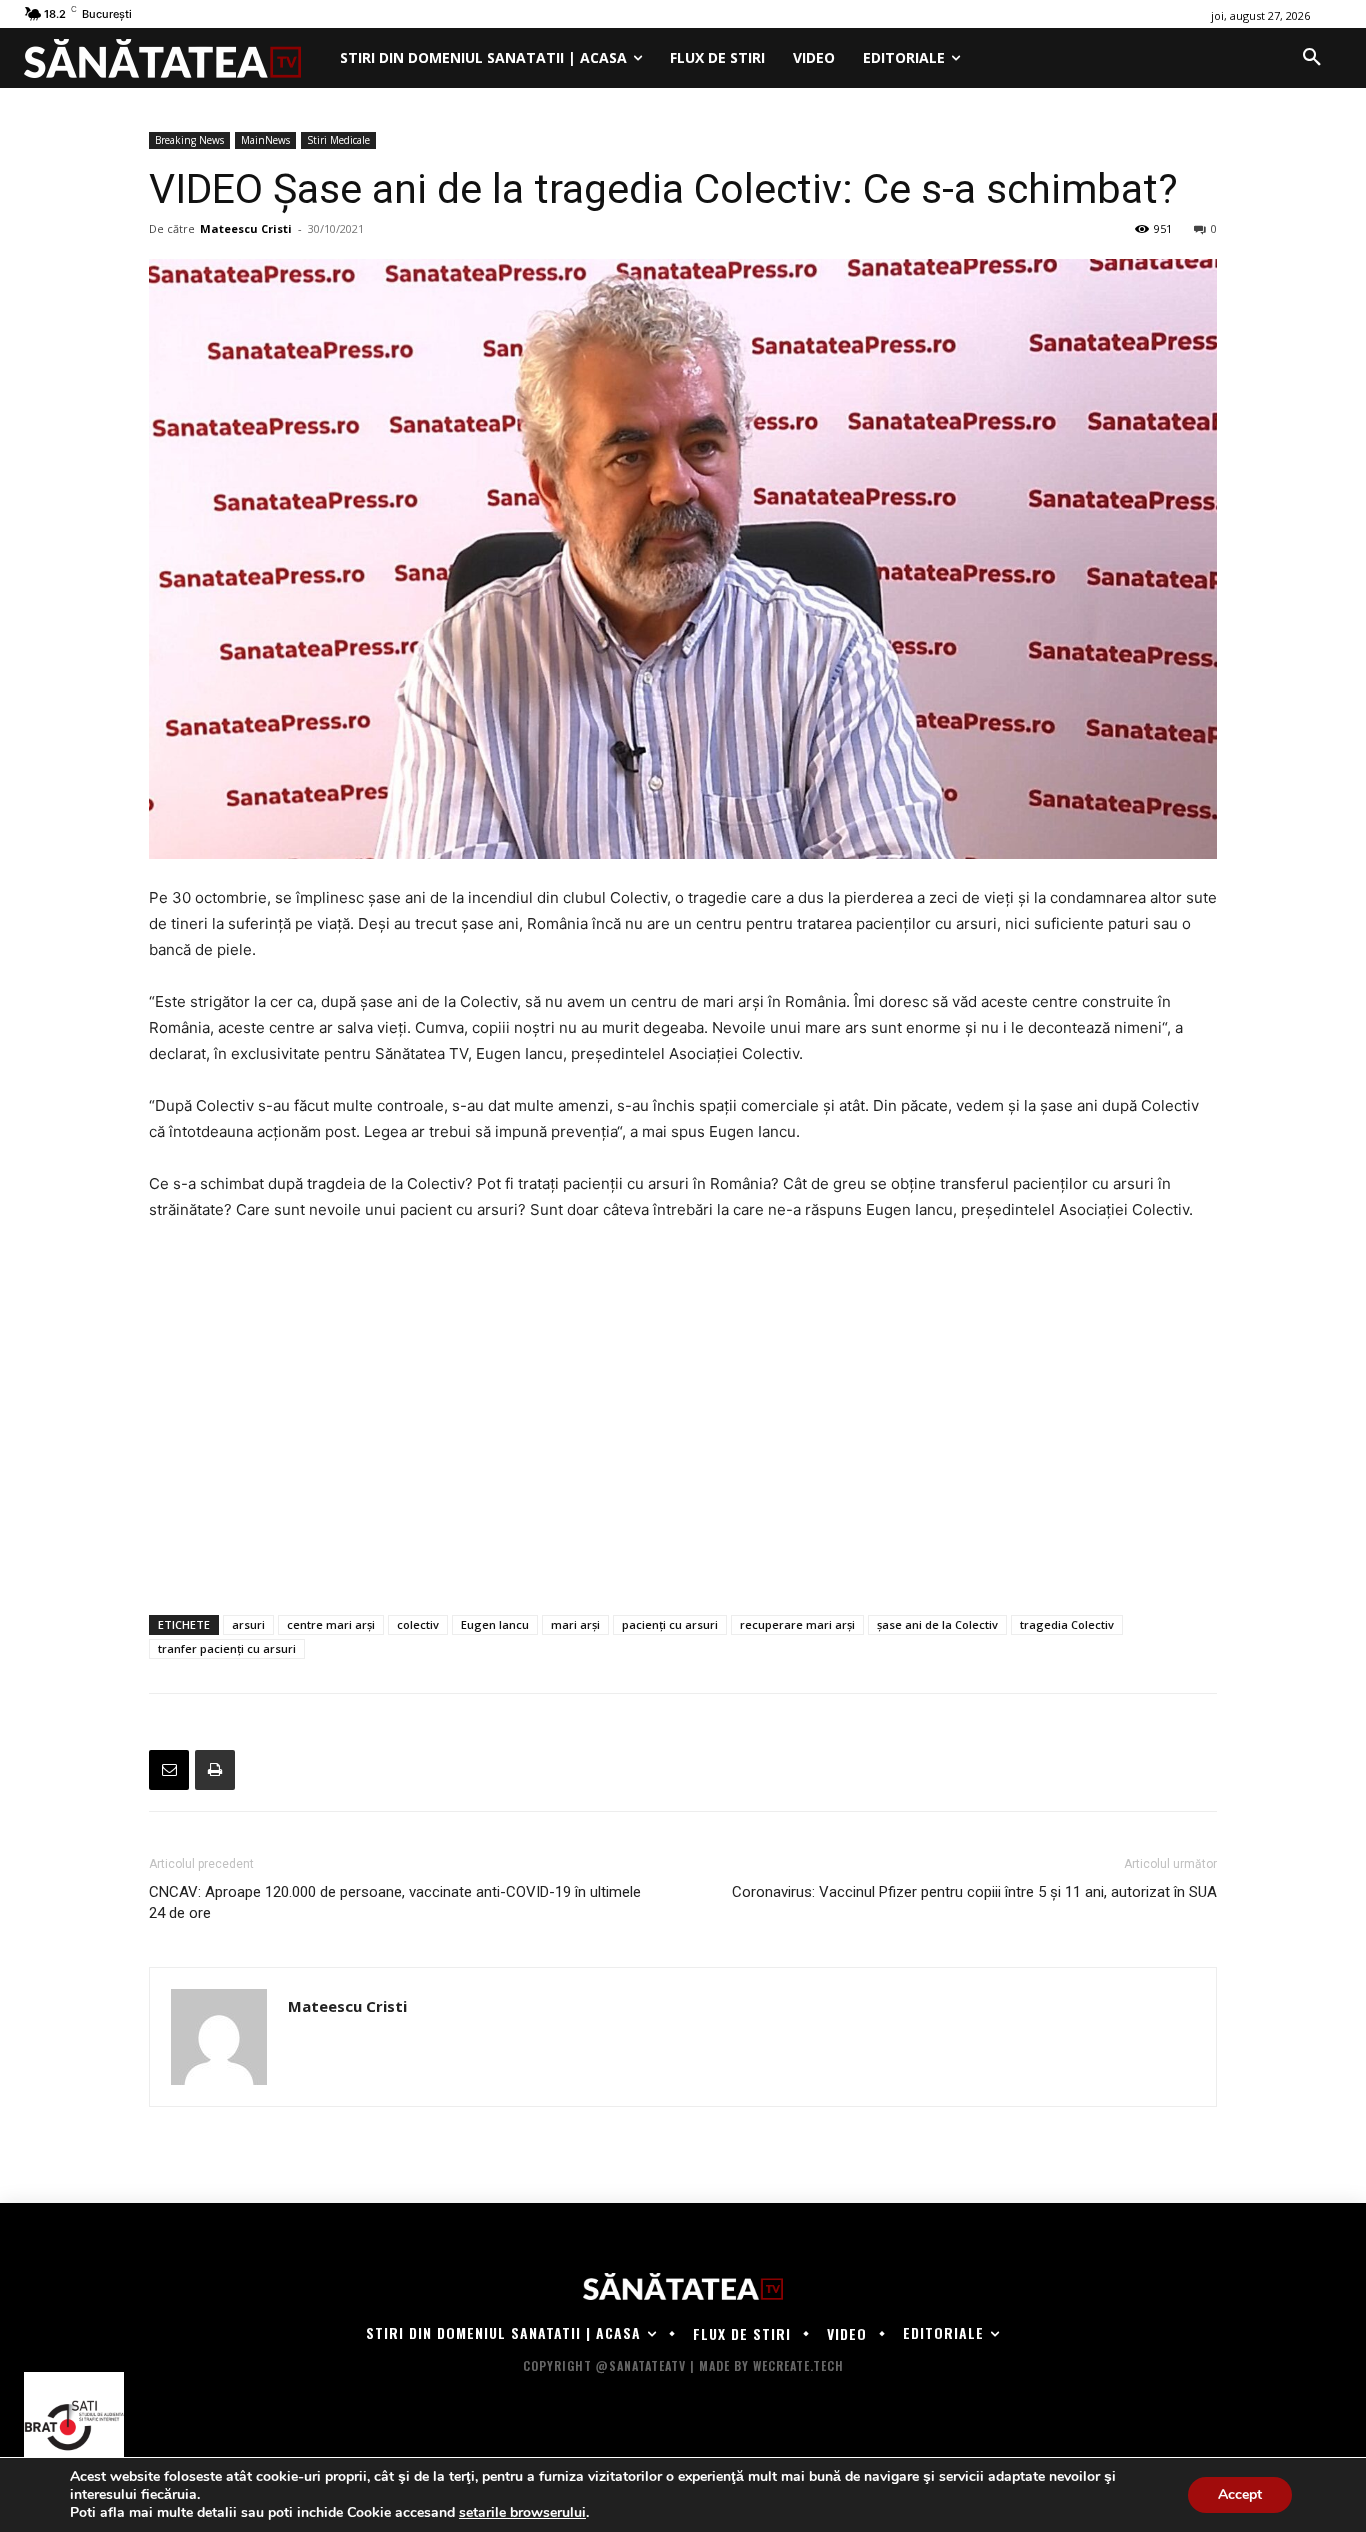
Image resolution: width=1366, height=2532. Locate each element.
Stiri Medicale (338, 140)
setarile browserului (522, 2513)
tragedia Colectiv (1067, 1624)
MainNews (265, 140)
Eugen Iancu (495, 1624)
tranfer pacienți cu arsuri (227, 1648)
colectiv (418, 1624)
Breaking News (189, 140)
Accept (1240, 2494)
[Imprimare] (215, 1770)
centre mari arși (331, 1624)
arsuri (248, 1624)
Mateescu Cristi (246, 228)
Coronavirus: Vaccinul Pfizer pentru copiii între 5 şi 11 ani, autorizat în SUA (974, 1892)
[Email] (169, 1770)
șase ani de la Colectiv (937, 1624)
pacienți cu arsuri (670, 1624)
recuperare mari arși (797, 1624)
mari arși (575, 1624)
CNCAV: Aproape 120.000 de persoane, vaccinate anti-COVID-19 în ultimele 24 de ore (395, 1902)
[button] (1312, 58)
